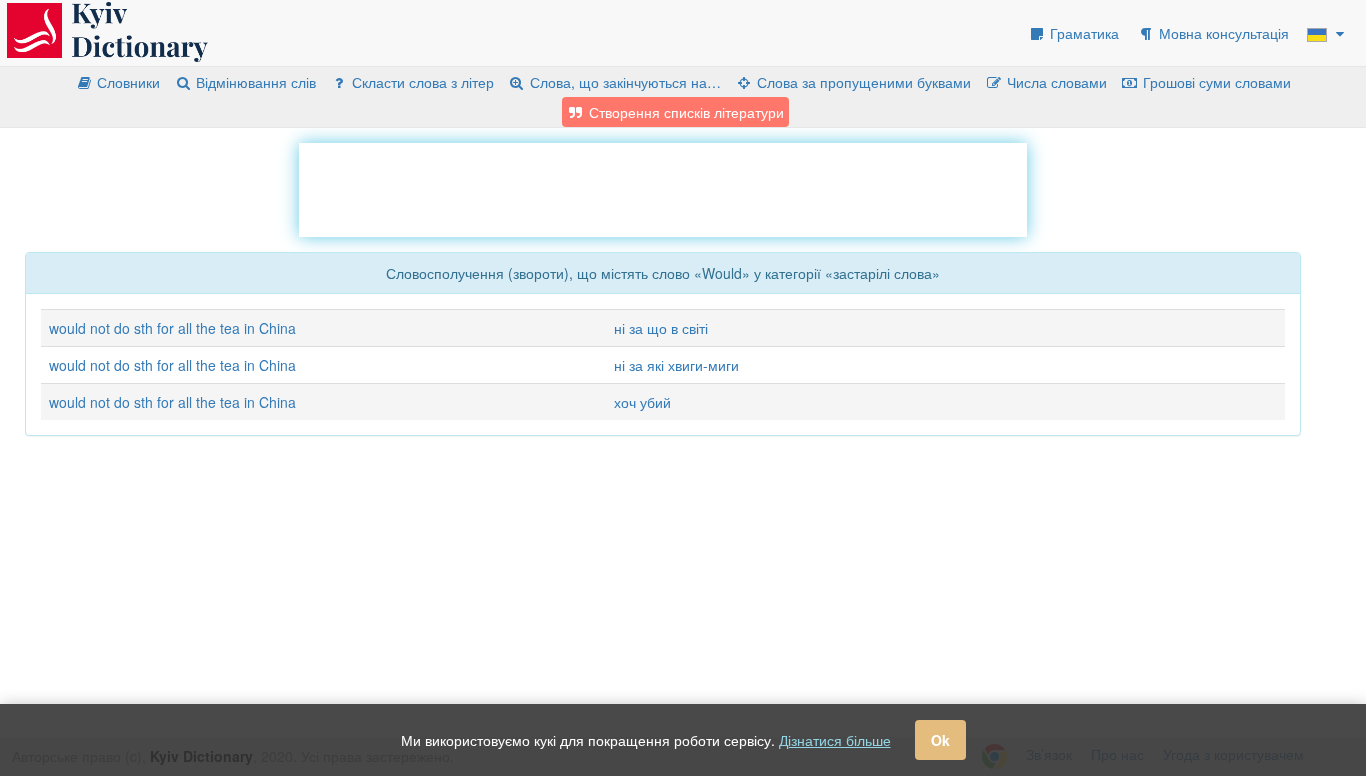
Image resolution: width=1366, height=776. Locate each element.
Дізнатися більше (835, 740)
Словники (126, 82)
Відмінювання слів (254, 82)
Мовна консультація (1222, 33)
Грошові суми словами (1215, 82)
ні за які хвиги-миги (676, 365)
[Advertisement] (663, 188)
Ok (940, 740)
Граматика (1082, 33)
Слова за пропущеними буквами (862, 82)
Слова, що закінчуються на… (623, 82)
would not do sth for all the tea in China (172, 328)
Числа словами (1055, 82)
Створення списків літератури (684, 112)
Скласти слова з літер (421, 82)
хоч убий (642, 402)
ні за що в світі (661, 328)
